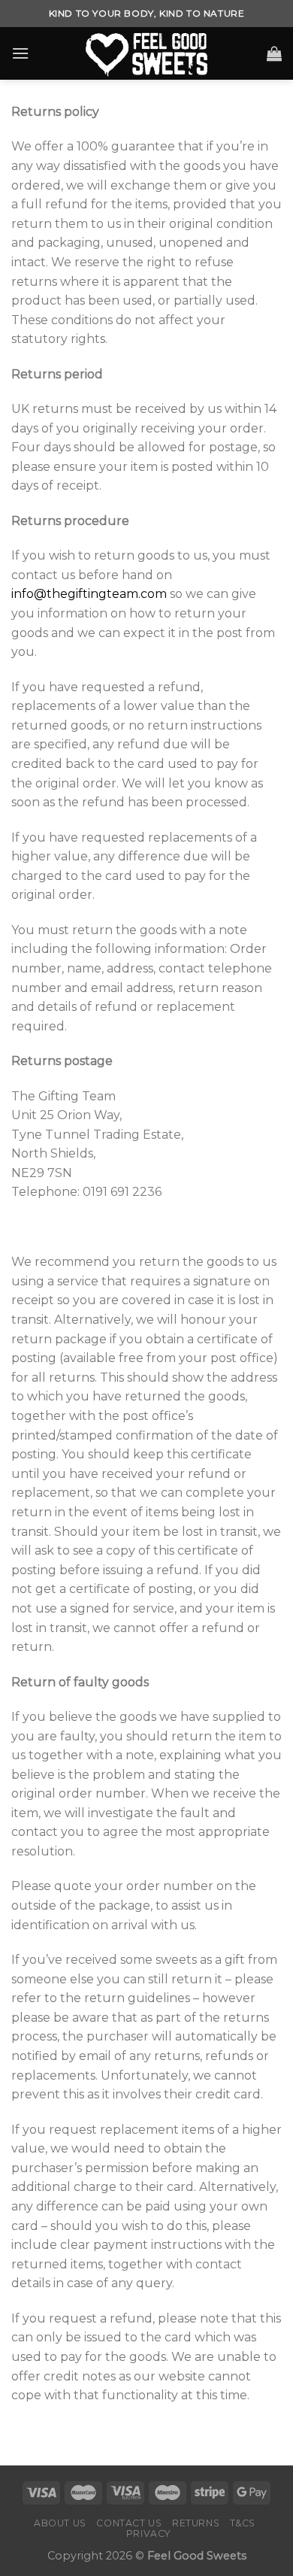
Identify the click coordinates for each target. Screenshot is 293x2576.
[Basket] (274, 53)
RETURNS (196, 2523)
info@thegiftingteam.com (89, 594)
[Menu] (20, 53)
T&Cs (243, 2523)
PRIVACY (148, 2534)
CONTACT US (129, 2523)
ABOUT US (60, 2523)
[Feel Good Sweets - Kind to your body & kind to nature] (146, 53)
